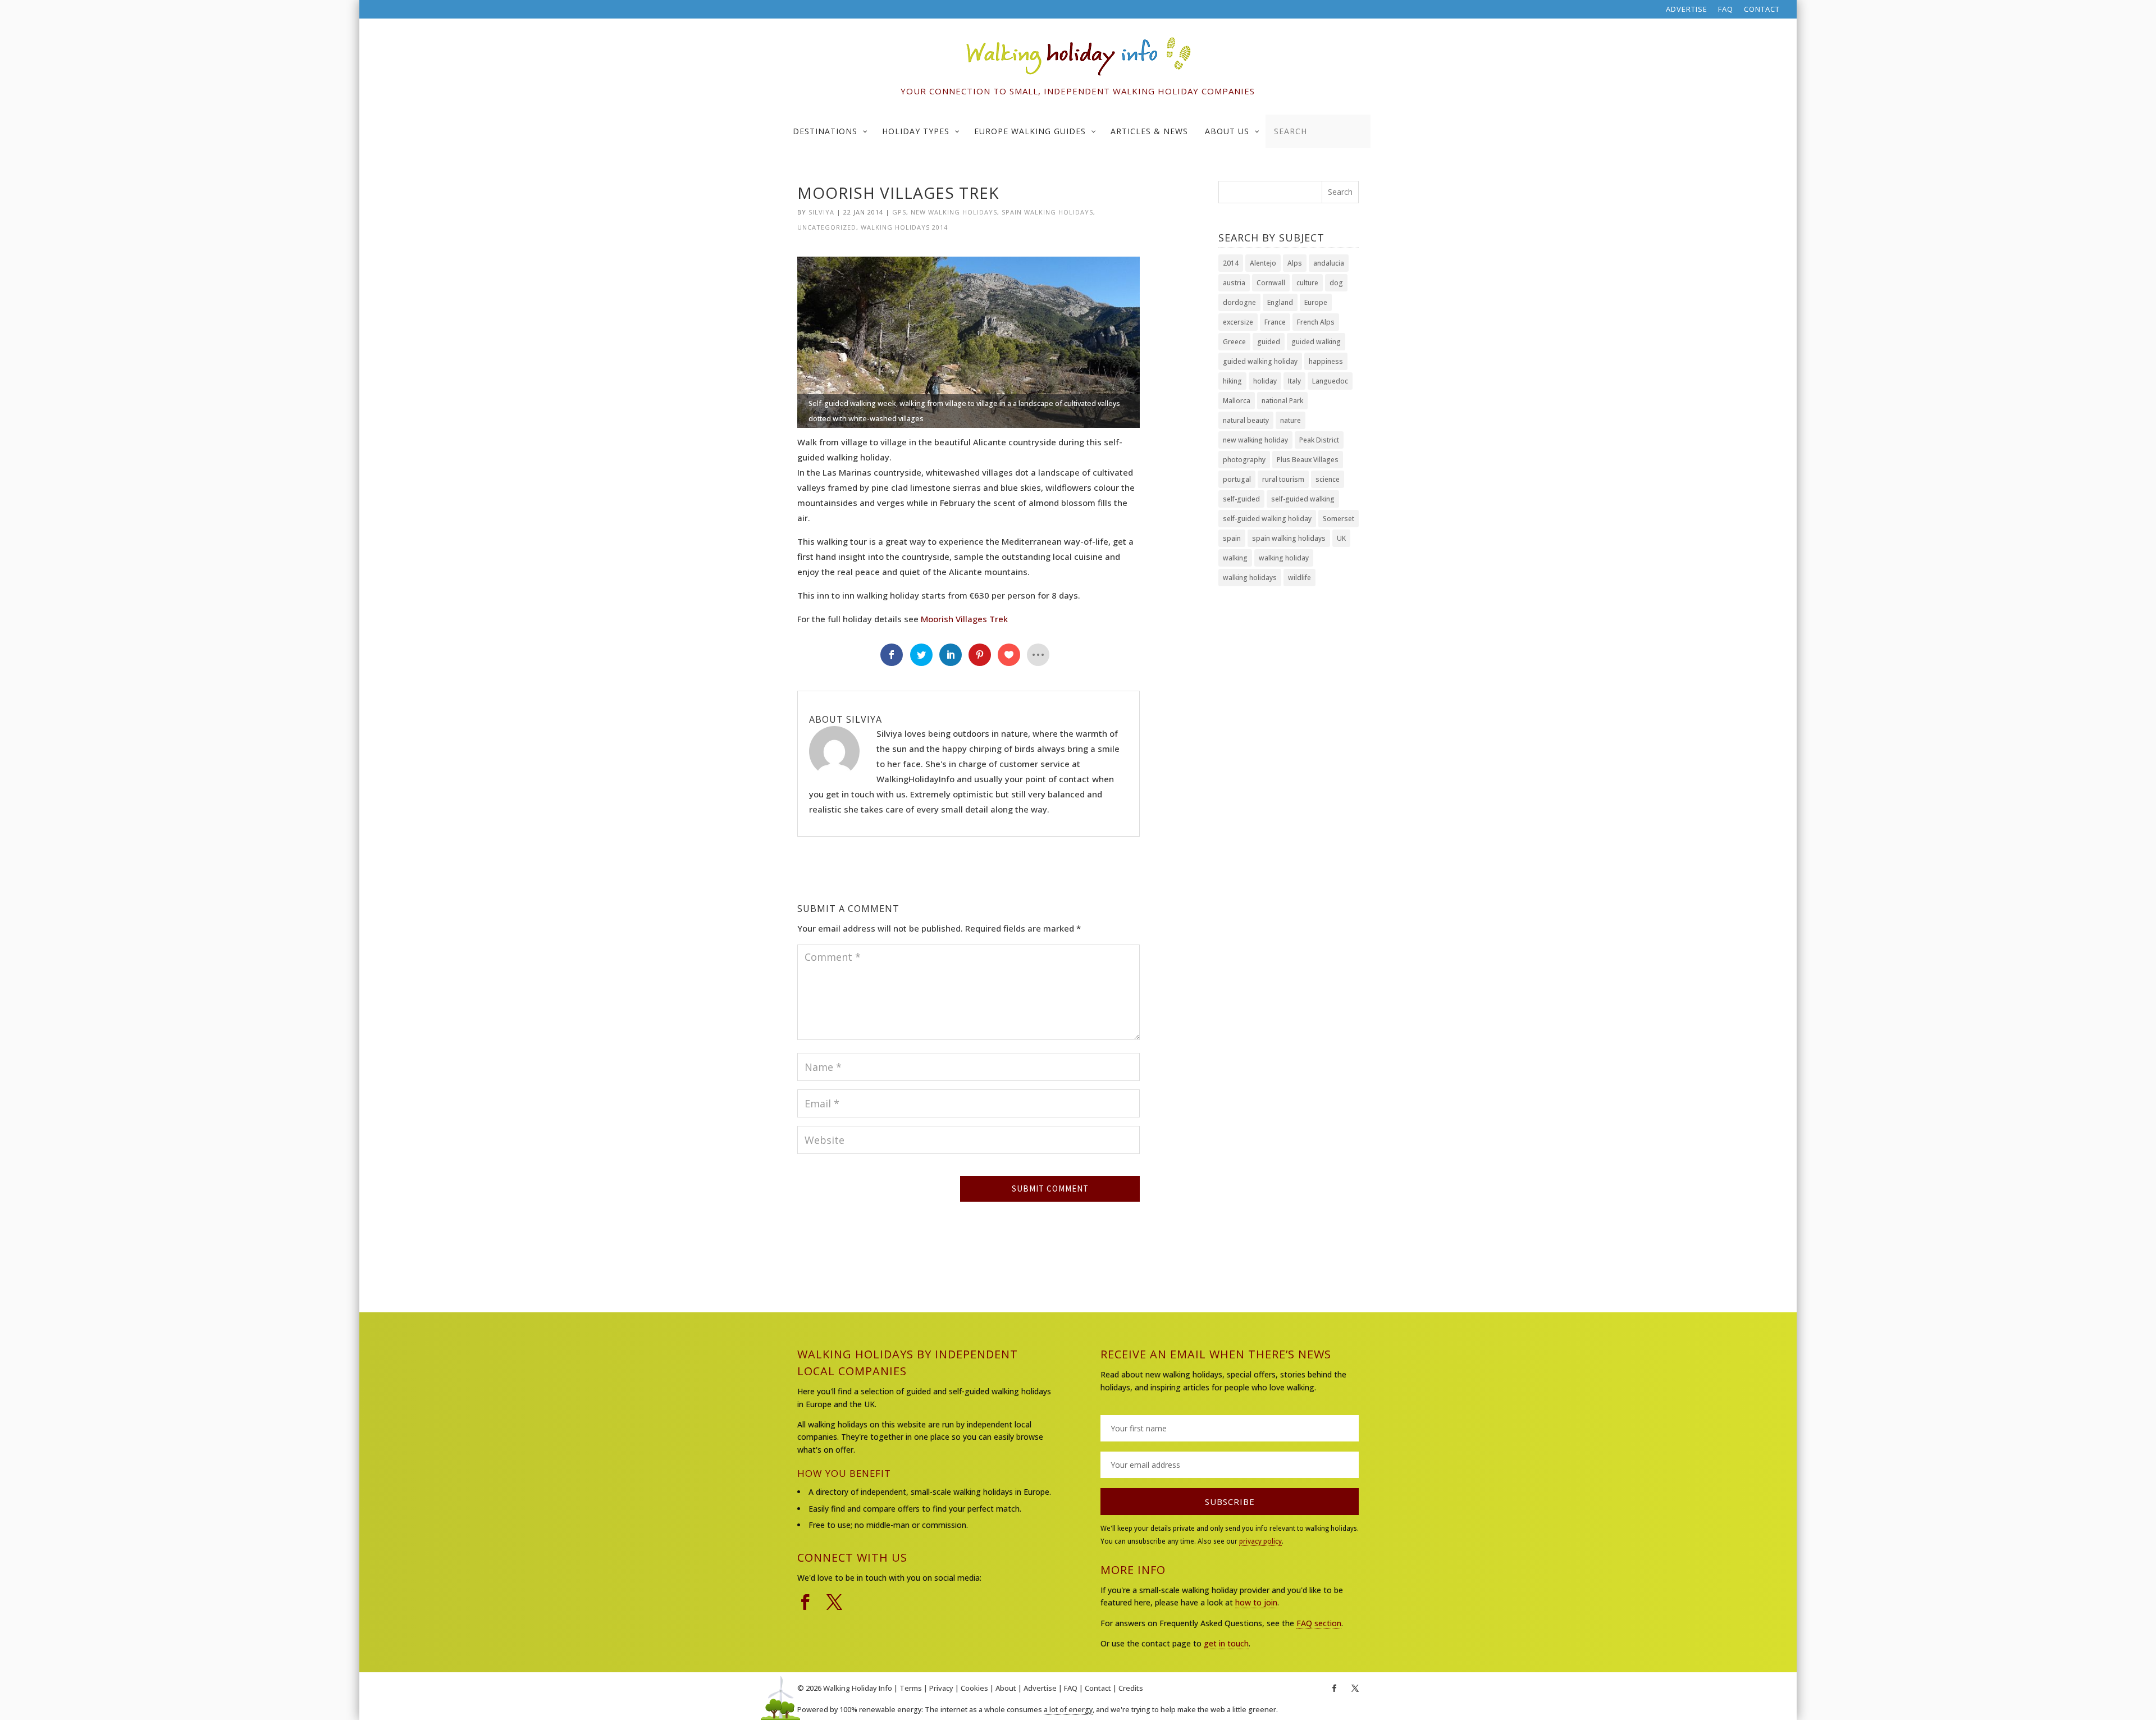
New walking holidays (954, 212)
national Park (1282, 401)
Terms (911, 1688)
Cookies (974, 1688)
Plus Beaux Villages (1308, 460)
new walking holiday (1255, 440)
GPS (899, 212)
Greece (1234, 342)
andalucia (1329, 263)
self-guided (1241, 499)
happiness (1326, 361)
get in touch (1226, 1643)
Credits (1131, 1688)
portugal (1237, 479)
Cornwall (1271, 283)
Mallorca (1237, 401)
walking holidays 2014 (904, 227)
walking (1235, 558)
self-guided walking (1303, 499)
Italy (1294, 381)
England (1280, 302)
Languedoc (1330, 381)
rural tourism (1283, 479)
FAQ (1726, 10)
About (1006, 1688)
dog (1336, 283)
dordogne (1239, 302)
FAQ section (1319, 1623)
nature (1291, 420)
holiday (1265, 381)
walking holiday (1284, 558)
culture (1307, 283)
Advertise (1687, 10)
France (1275, 322)
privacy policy (1260, 1541)
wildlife (1299, 578)
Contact (1762, 10)
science (1328, 479)
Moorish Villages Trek (964, 619)
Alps (1295, 263)
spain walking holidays (1047, 212)
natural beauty (1246, 420)
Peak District (1319, 440)
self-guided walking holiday (1267, 519)
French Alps (1316, 322)
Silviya (821, 212)
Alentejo (1263, 263)
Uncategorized (827, 227)
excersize (1238, 322)
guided (1269, 342)
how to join (1256, 1602)
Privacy (941, 1688)
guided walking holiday (1260, 361)
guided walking (1316, 342)
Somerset (1339, 519)
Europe (1316, 302)
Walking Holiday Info (858, 1688)
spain (1232, 538)
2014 (1231, 263)
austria (1234, 283)
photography (1244, 460)
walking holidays (1250, 578)
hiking (1232, 381)
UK (1341, 538)
